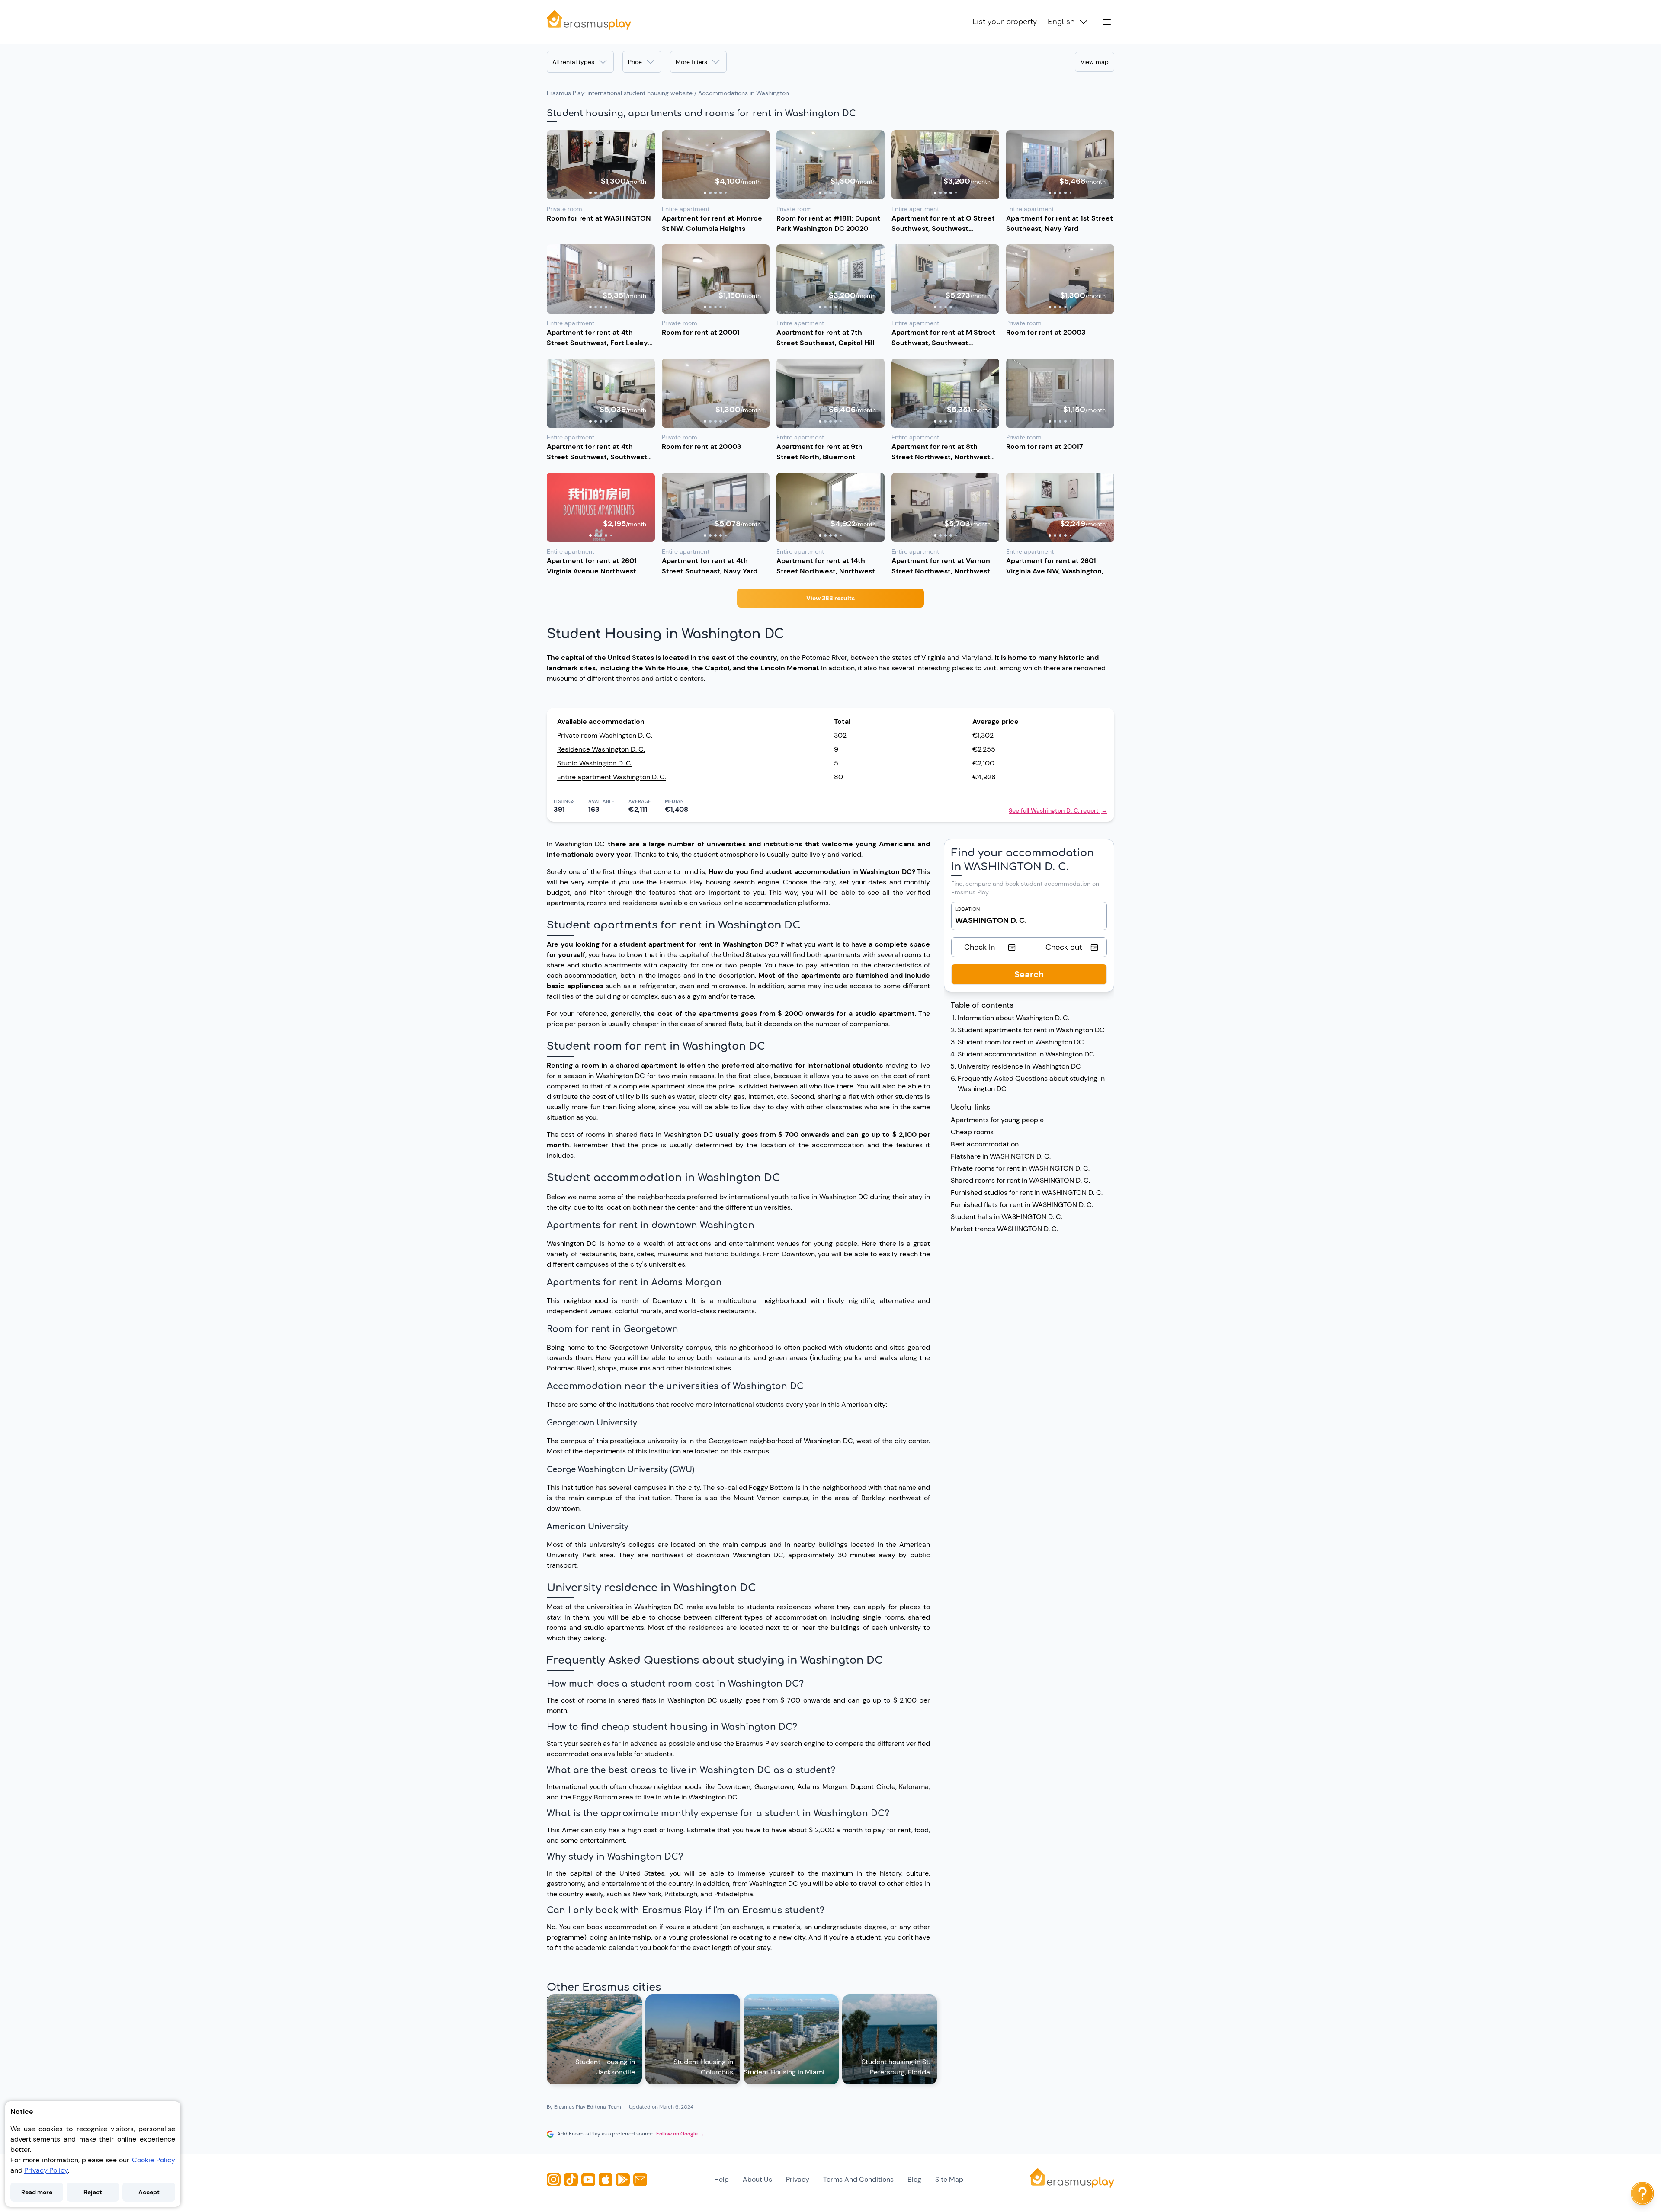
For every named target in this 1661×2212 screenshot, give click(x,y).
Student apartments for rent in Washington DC (1031, 1030)
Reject (93, 2192)
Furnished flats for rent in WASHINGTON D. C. (1022, 1205)
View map (1095, 62)
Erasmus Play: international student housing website (620, 93)
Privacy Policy (46, 2170)
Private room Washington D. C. (605, 735)
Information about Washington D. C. (1013, 1018)
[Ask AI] (1642, 2193)
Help (721, 2179)
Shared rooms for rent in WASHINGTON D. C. (1020, 1180)
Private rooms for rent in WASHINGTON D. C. (1020, 1168)
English (1061, 22)
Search (1029, 974)
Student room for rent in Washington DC (1021, 1042)
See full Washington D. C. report (1058, 810)
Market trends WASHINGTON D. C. (1004, 1229)
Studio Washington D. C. (595, 763)
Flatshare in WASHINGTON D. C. (1001, 1156)
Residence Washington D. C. (601, 749)
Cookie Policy (154, 2160)
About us (757, 2179)
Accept (149, 2192)
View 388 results (830, 598)
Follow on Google (680, 2134)
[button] (601, 165)
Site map (949, 2179)
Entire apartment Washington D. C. (612, 777)
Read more (37, 2192)
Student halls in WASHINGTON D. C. (1007, 1217)
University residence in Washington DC (1019, 1066)
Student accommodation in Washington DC (1026, 1054)
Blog (914, 2179)
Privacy (798, 2179)
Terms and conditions (858, 2179)
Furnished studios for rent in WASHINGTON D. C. (1027, 1192)
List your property (1005, 22)
